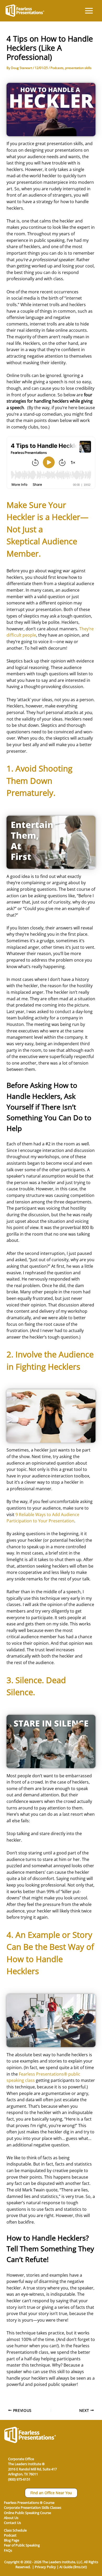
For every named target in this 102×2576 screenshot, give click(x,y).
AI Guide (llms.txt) (73, 2567)
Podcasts (57, 68)
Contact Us (12, 2523)
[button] (51, 2493)
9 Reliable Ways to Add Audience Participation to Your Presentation (43, 1518)
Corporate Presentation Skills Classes (33, 2508)
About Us (11, 2518)
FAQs (8, 2550)
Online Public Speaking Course (27, 2513)
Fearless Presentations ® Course (29, 2503)
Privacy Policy (45, 2567)
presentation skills (78, 68)
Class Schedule (15, 2530)
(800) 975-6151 (19, 2479)
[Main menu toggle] (89, 11)
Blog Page (12, 2540)
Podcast (10, 2535)
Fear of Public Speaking (22, 2545)
